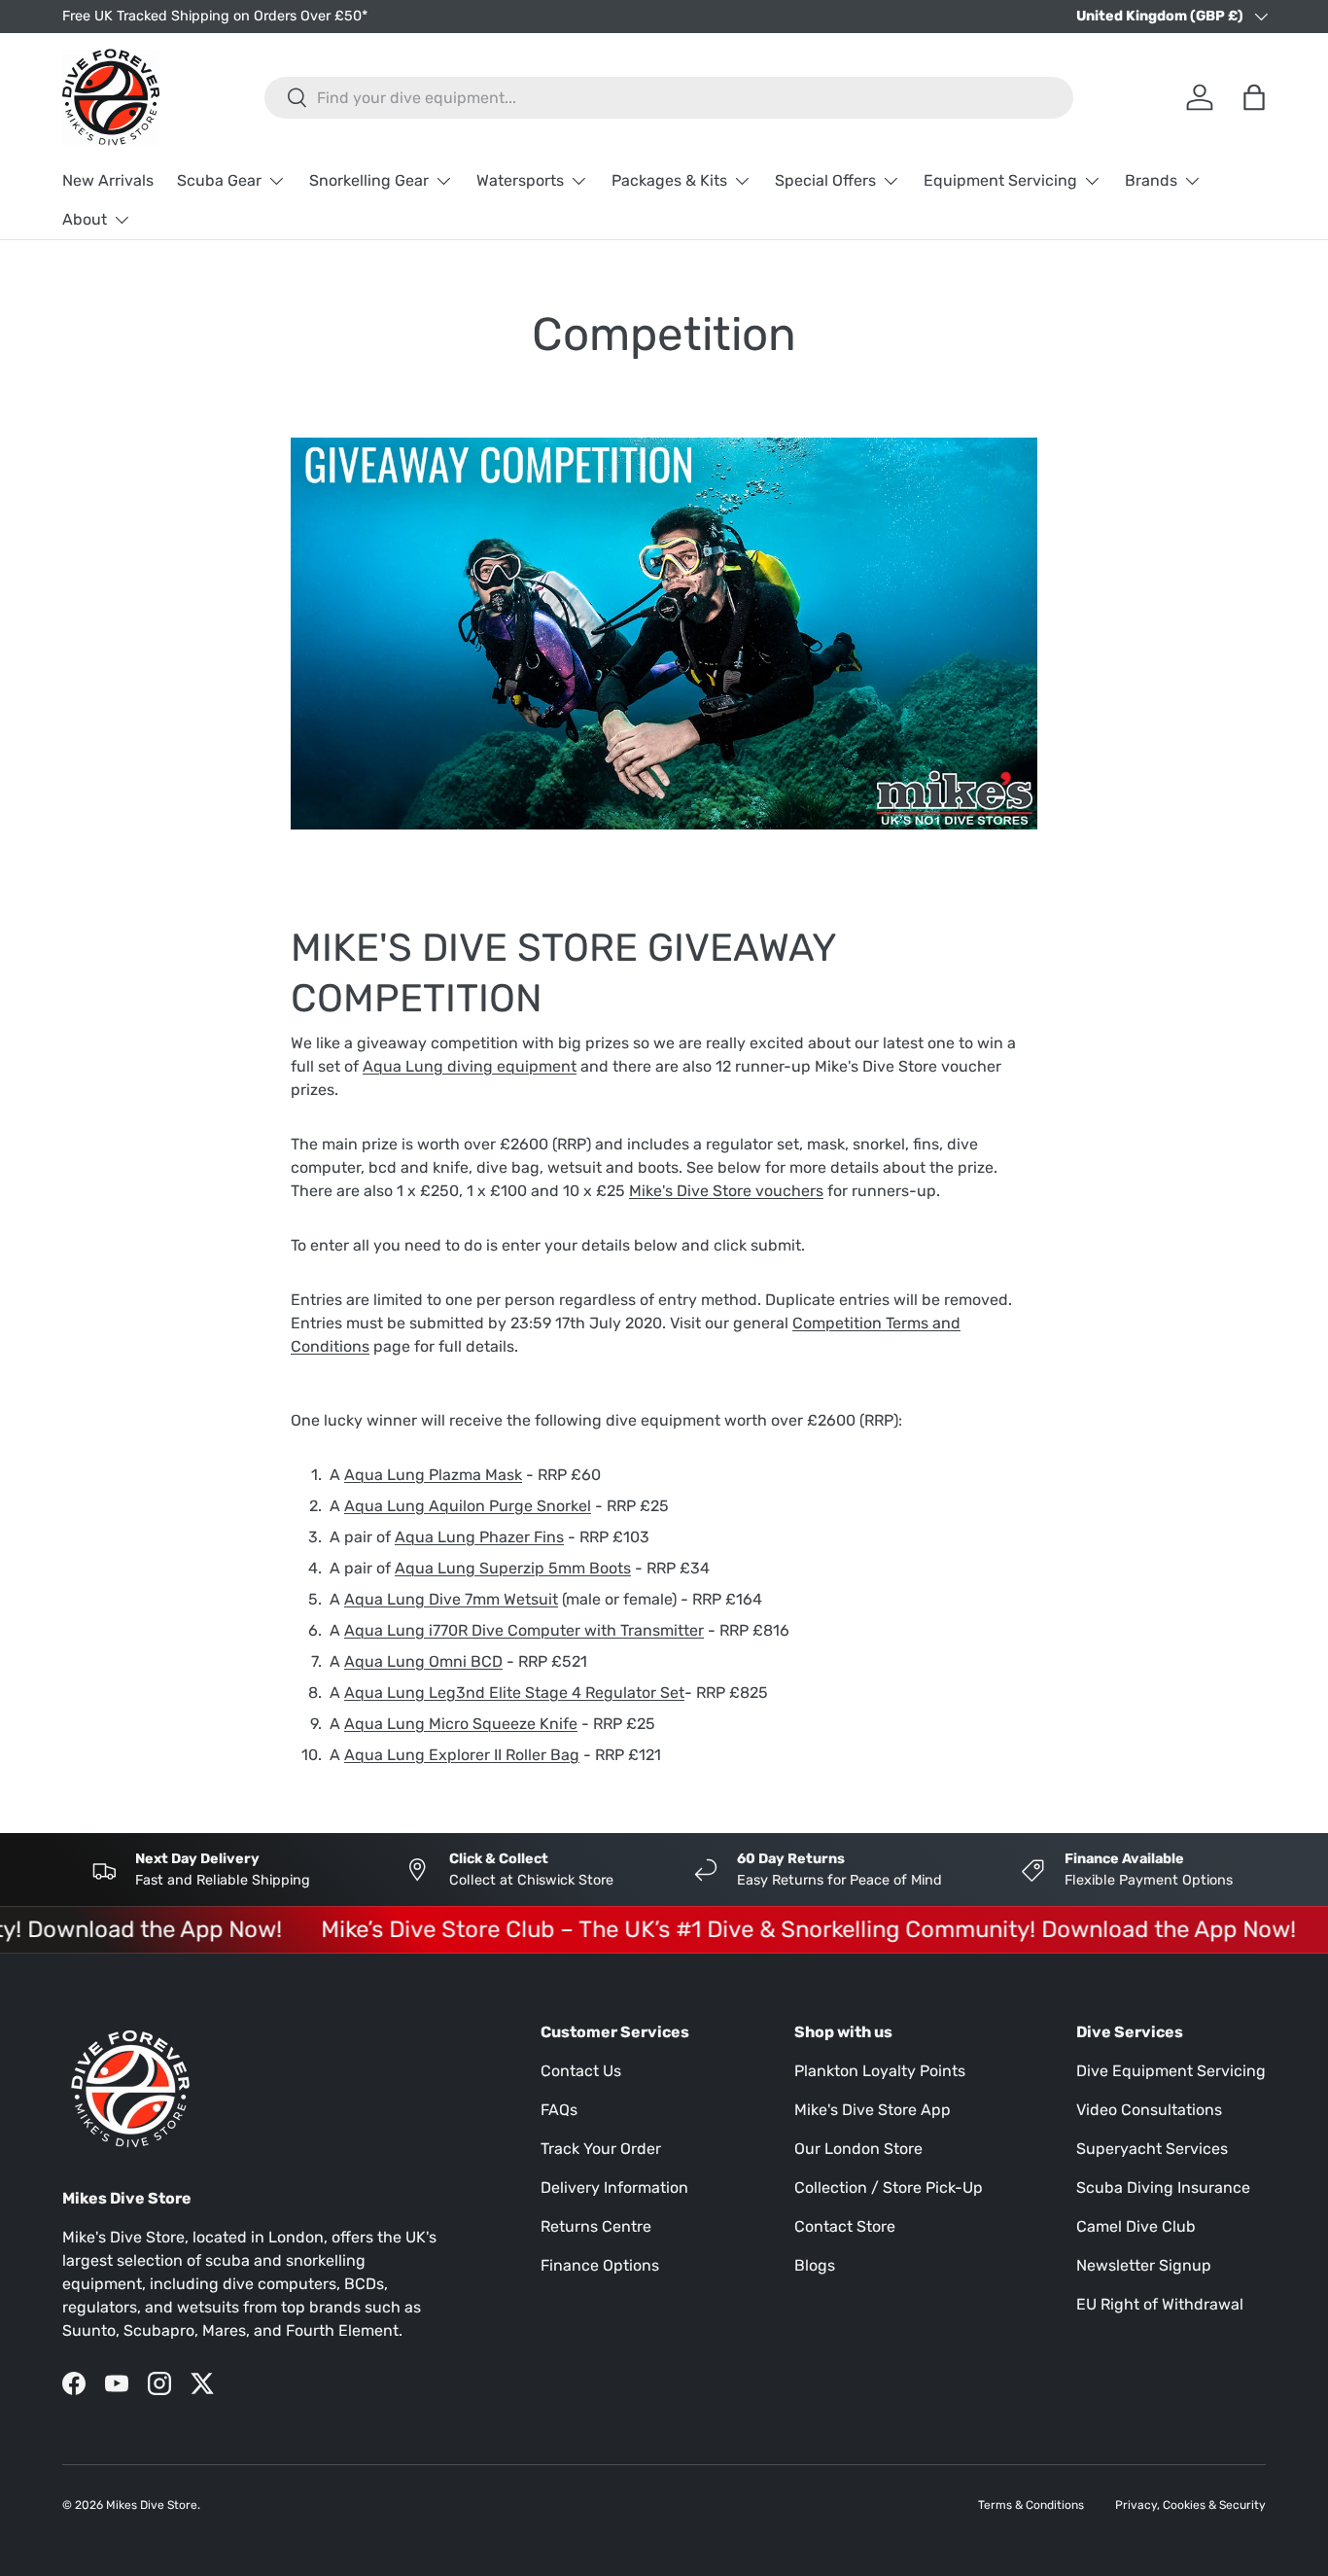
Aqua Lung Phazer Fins (479, 1537)
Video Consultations (1149, 2110)
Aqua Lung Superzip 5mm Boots (513, 1568)
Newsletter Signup (1144, 2265)
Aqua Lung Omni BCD (423, 1661)
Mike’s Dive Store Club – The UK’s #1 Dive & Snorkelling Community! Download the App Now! (778, 1929)
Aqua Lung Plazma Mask (433, 1475)
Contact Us (581, 2071)
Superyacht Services (1152, 2149)
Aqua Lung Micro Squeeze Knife (461, 1724)
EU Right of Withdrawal (1160, 2304)
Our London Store (858, 2149)
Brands (1151, 180)
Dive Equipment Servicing (1171, 2071)
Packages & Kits (669, 180)
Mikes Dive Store (152, 2505)
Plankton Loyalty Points (880, 2071)
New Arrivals (108, 180)
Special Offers (825, 180)
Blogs (815, 2265)
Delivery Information (614, 2188)
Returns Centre (596, 2226)
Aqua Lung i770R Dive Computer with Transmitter (524, 1630)
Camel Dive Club (1136, 2226)
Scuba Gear (219, 180)
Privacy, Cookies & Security (1190, 2505)
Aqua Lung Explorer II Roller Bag (462, 1755)
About (85, 219)
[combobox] (669, 98)
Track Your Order (601, 2149)
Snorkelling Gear (369, 180)
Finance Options (600, 2265)
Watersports (520, 180)
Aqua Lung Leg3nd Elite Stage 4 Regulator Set (514, 1693)
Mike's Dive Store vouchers (726, 1191)
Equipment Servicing (1000, 180)
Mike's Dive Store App (873, 2110)
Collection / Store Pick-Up (889, 2188)
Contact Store (845, 2226)
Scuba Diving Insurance (1163, 2188)
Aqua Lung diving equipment (470, 1066)
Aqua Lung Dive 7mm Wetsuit (451, 1599)
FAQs (559, 2110)
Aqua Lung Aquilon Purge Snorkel (468, 1506)
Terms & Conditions (1031, 2505)
